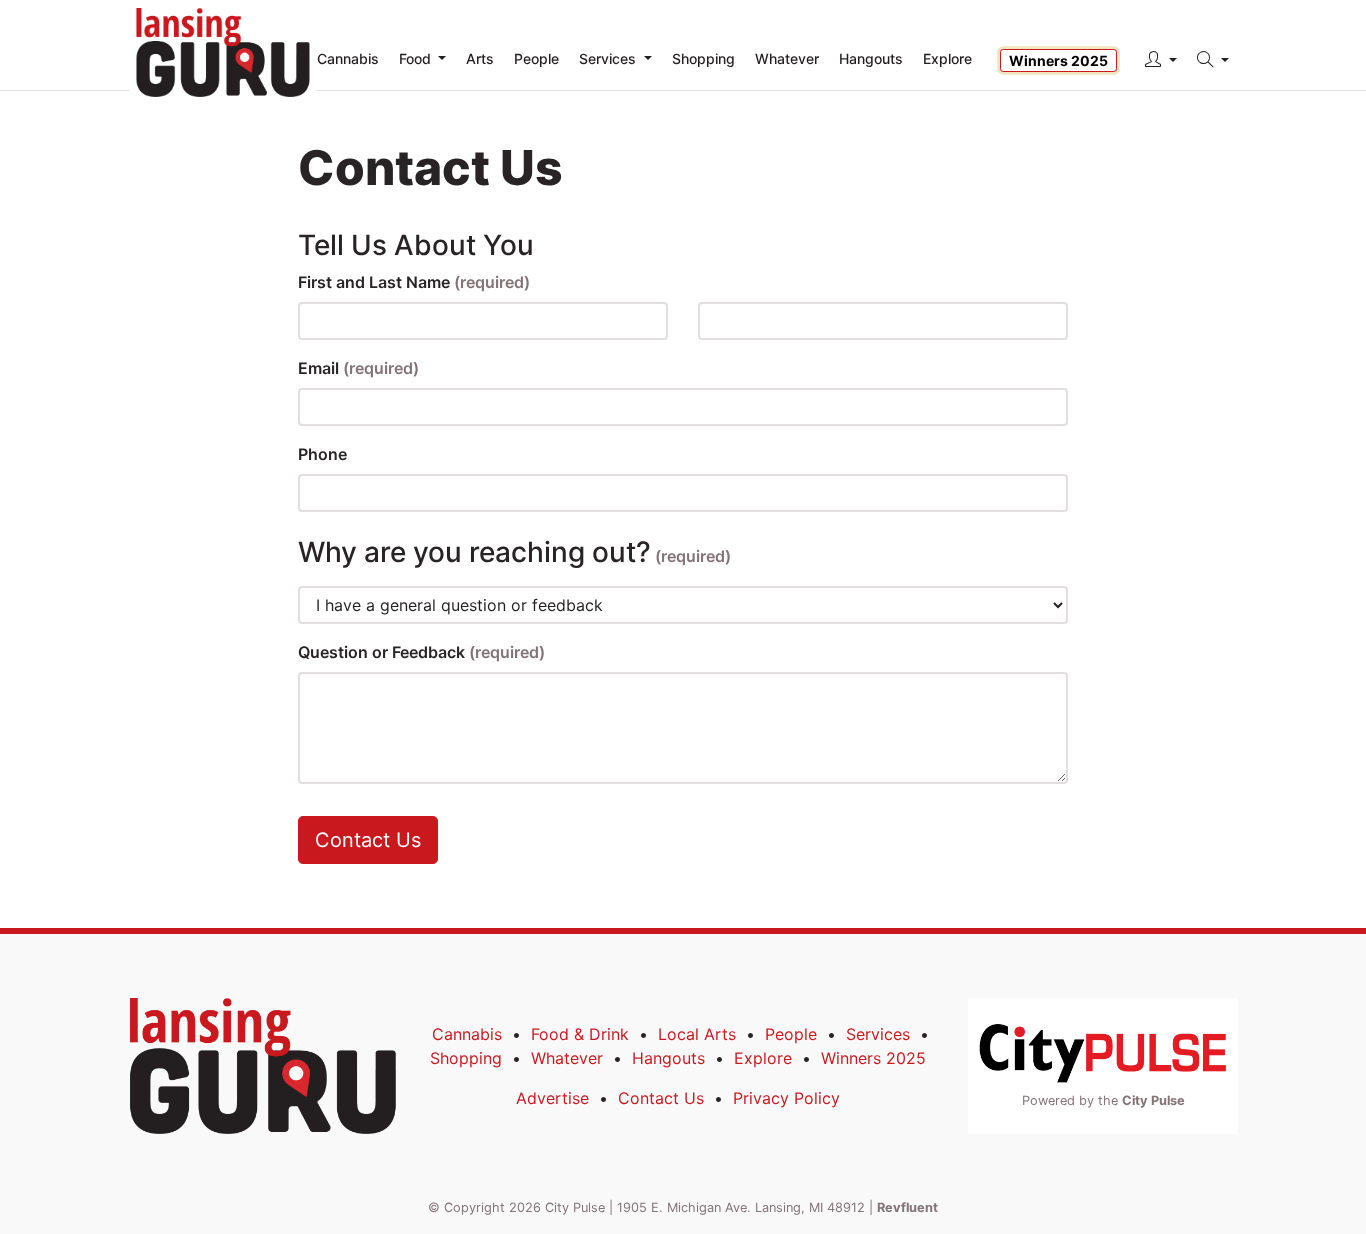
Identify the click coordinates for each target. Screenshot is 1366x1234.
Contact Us (368, 840)
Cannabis (467, 1034)
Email (358, 368)
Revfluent (907, 1207)
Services (878, 1034)
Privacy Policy (786, 1098)
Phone (322, 454)
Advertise (552, 1098)
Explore (947, 58)
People (791, 1034)
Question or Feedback (421, 652)
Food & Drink (580, 1034)
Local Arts (697, 1034)
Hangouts (668, 1058)
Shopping (466, 1058)
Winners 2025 (1058, 60)
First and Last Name (414, 282)
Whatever (567, 1058)
